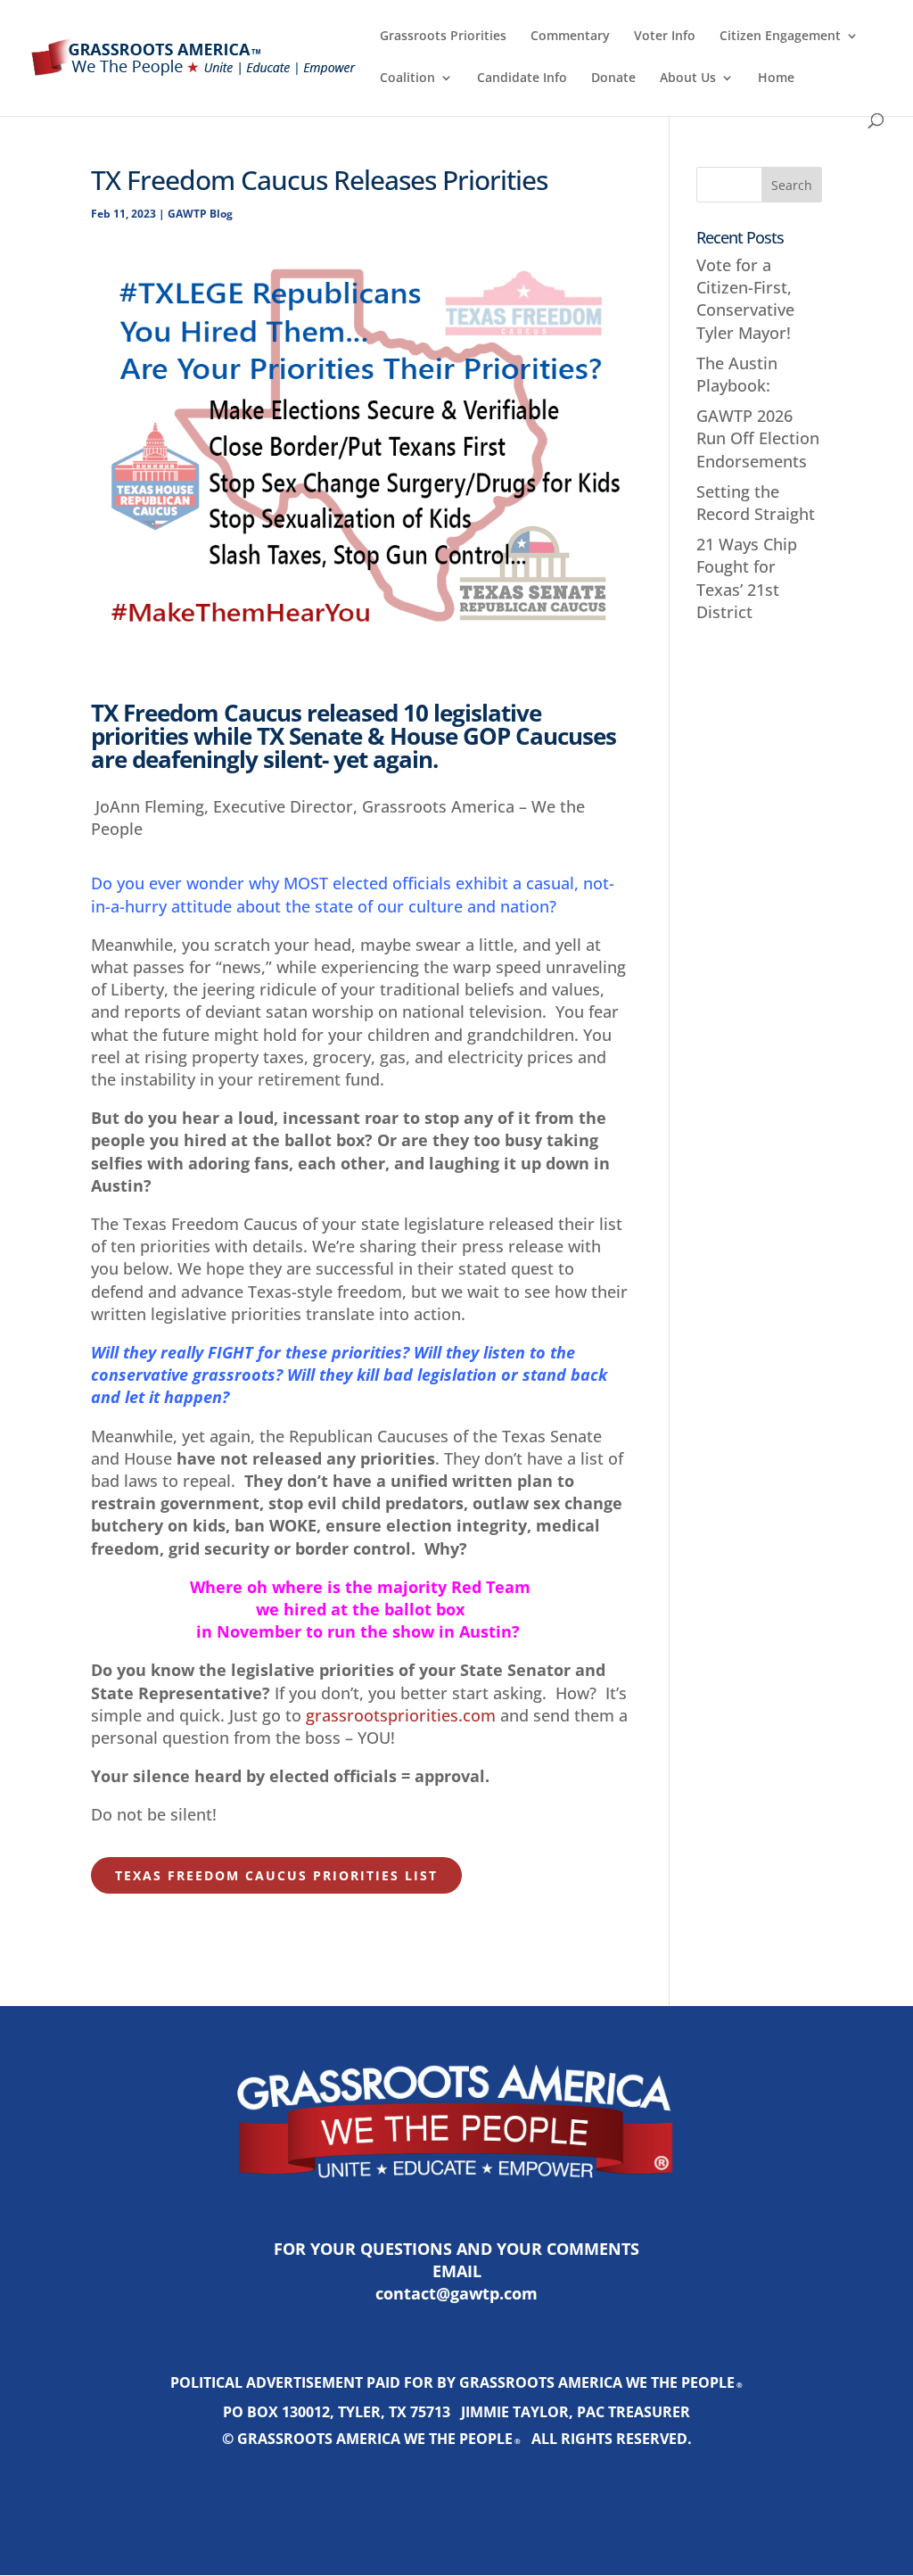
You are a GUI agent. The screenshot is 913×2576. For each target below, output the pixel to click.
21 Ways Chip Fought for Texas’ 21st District (747, 578)
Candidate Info (522, 78)
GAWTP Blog (200, 214)
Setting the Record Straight (756, 503)
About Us (688, 78)
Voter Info (665, 37)
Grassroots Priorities (443, 37)
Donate (613, 78)
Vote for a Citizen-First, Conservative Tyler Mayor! (745, 299)
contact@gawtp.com (456, 2293)
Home (776, 78)
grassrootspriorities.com (401, 1715)
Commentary (570, 37)
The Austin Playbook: (737, 374)
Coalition (407, 78)
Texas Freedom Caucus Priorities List (276, 1875)
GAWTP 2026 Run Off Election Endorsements (758, 438)
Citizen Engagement (780, 37)
